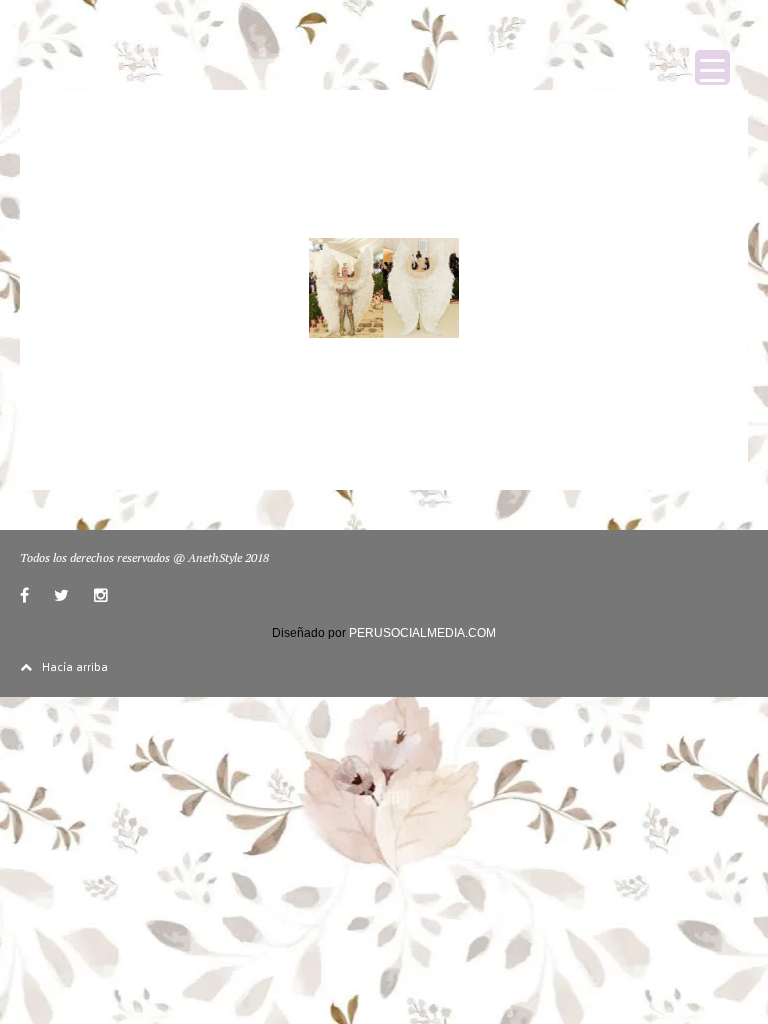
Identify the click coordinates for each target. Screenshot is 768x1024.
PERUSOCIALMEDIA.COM (422, 633)
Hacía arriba (75, 666)
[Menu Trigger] (712, 67)
